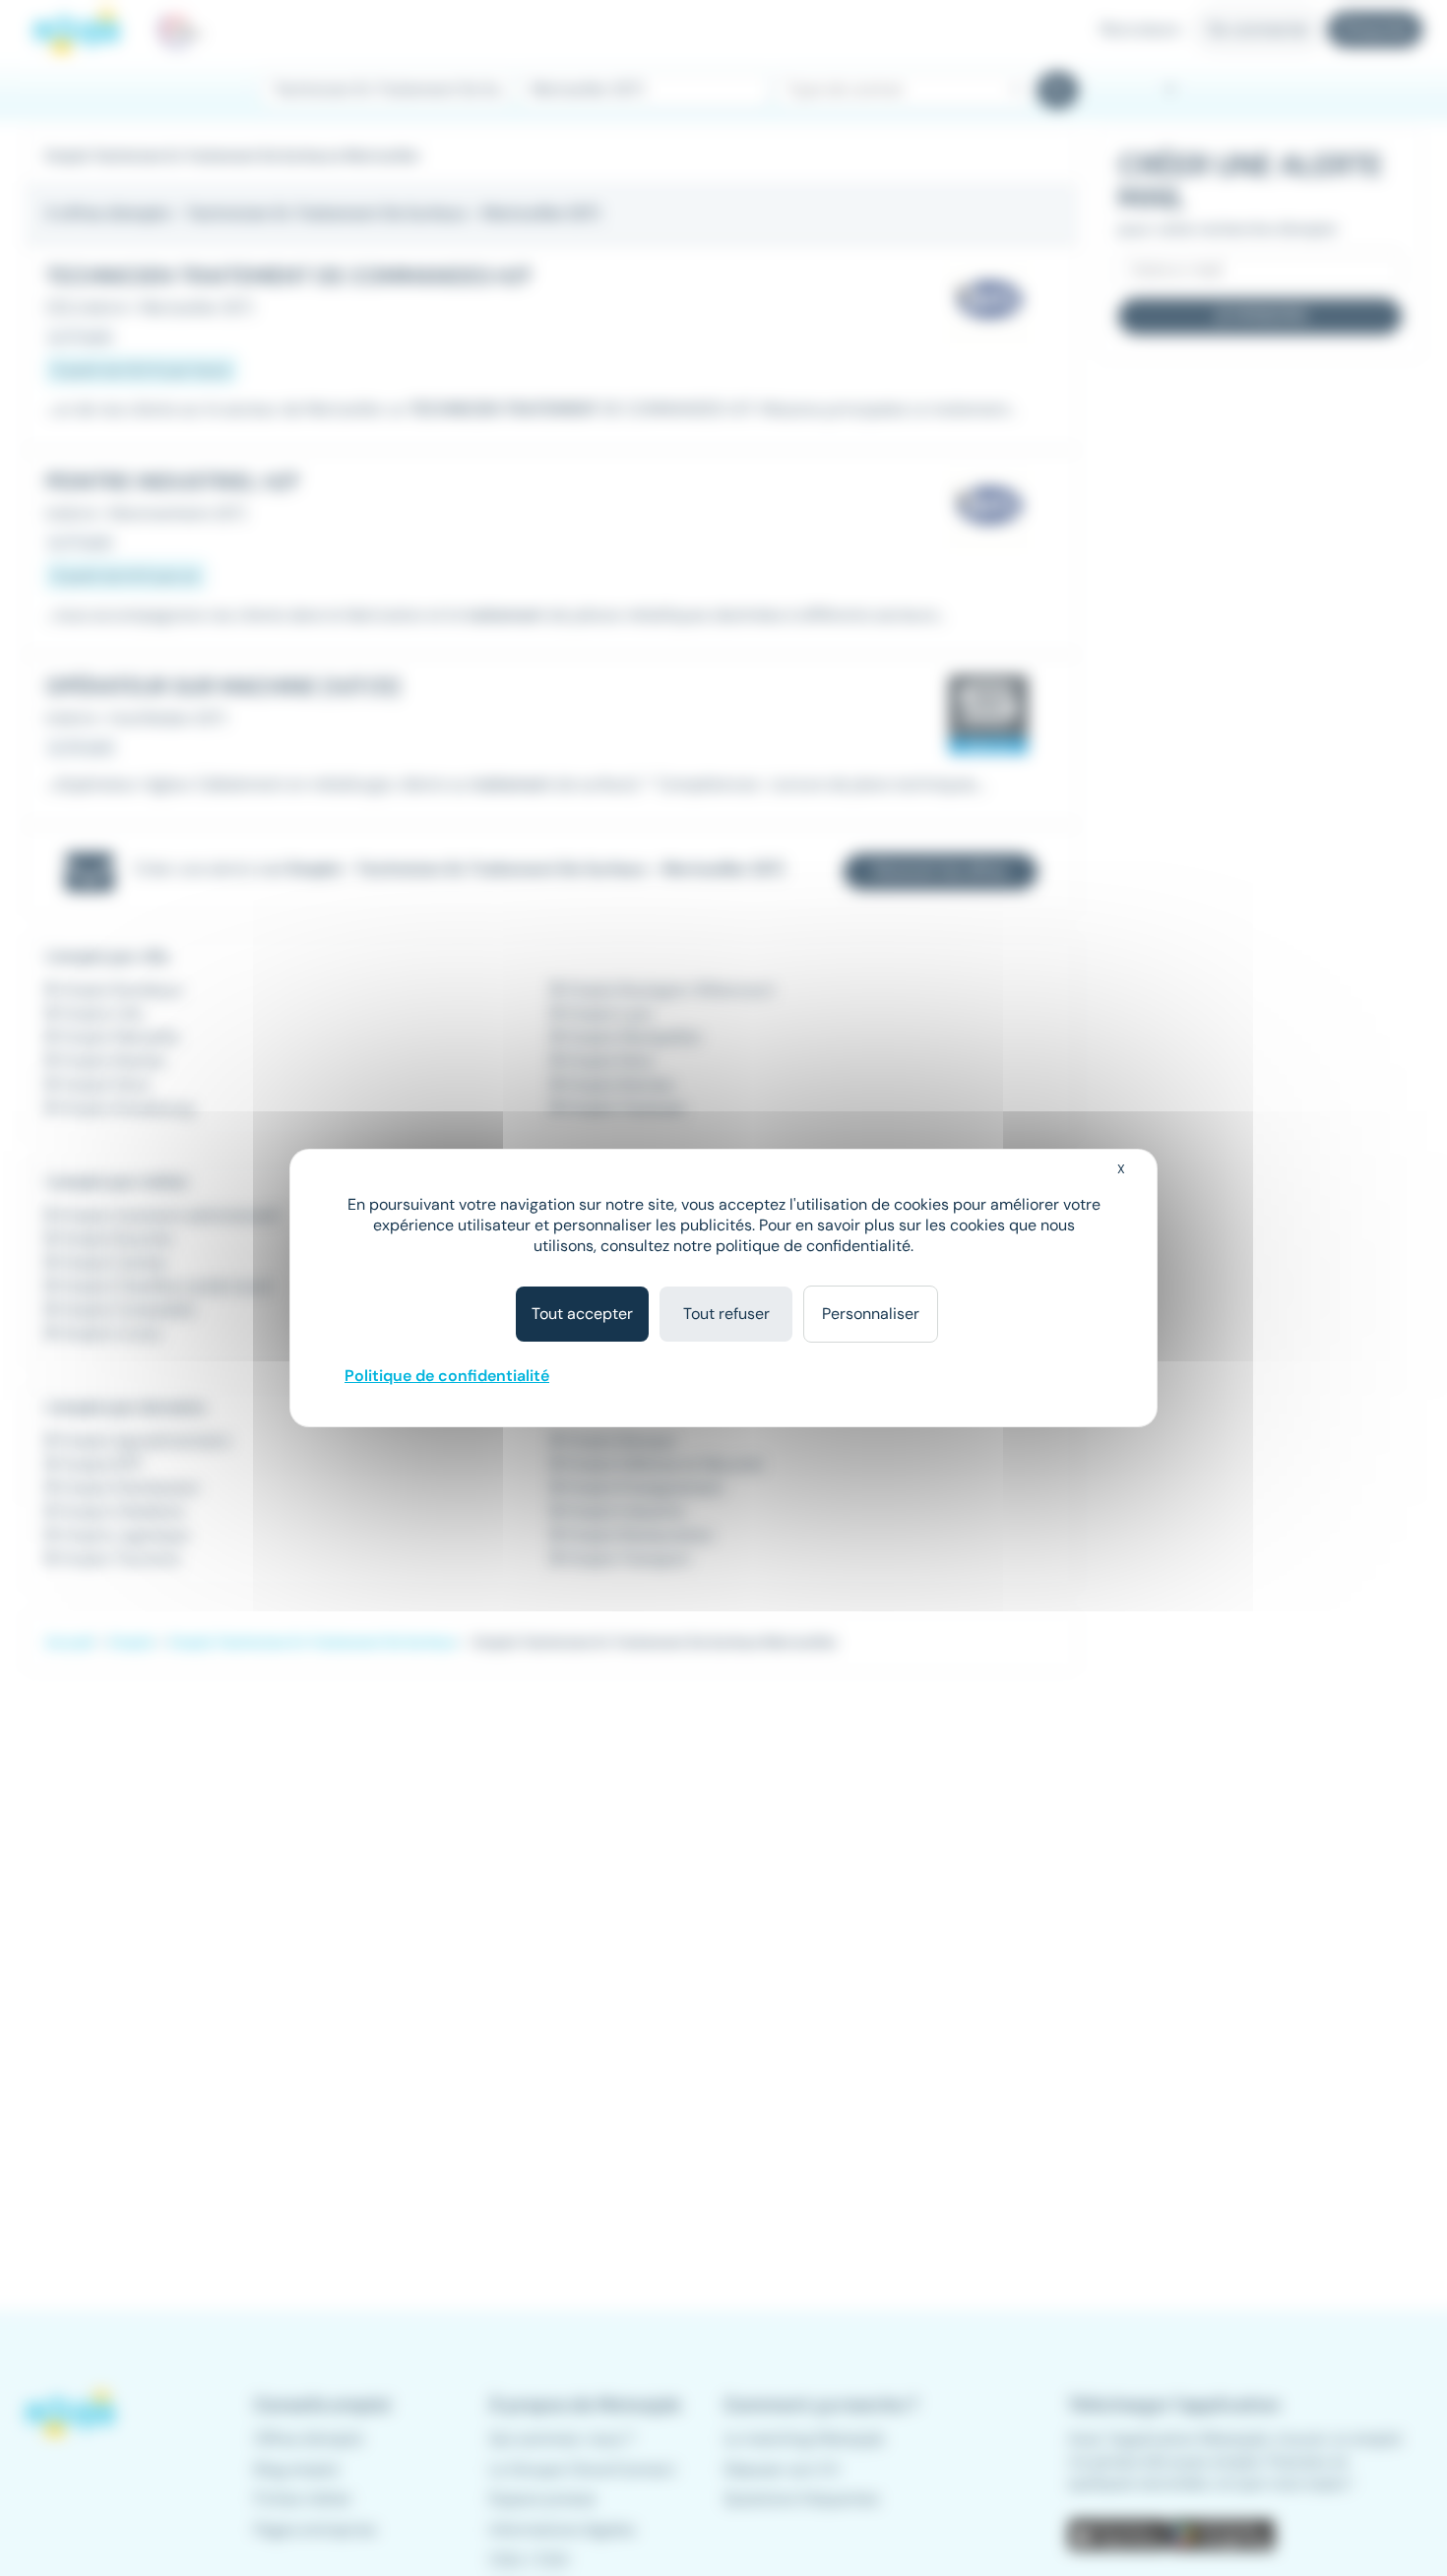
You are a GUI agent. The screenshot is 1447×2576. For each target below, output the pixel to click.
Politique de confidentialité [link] (447, 1376)
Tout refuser (726, 1314)
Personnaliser (871, 1314)
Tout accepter (582, 1314)
